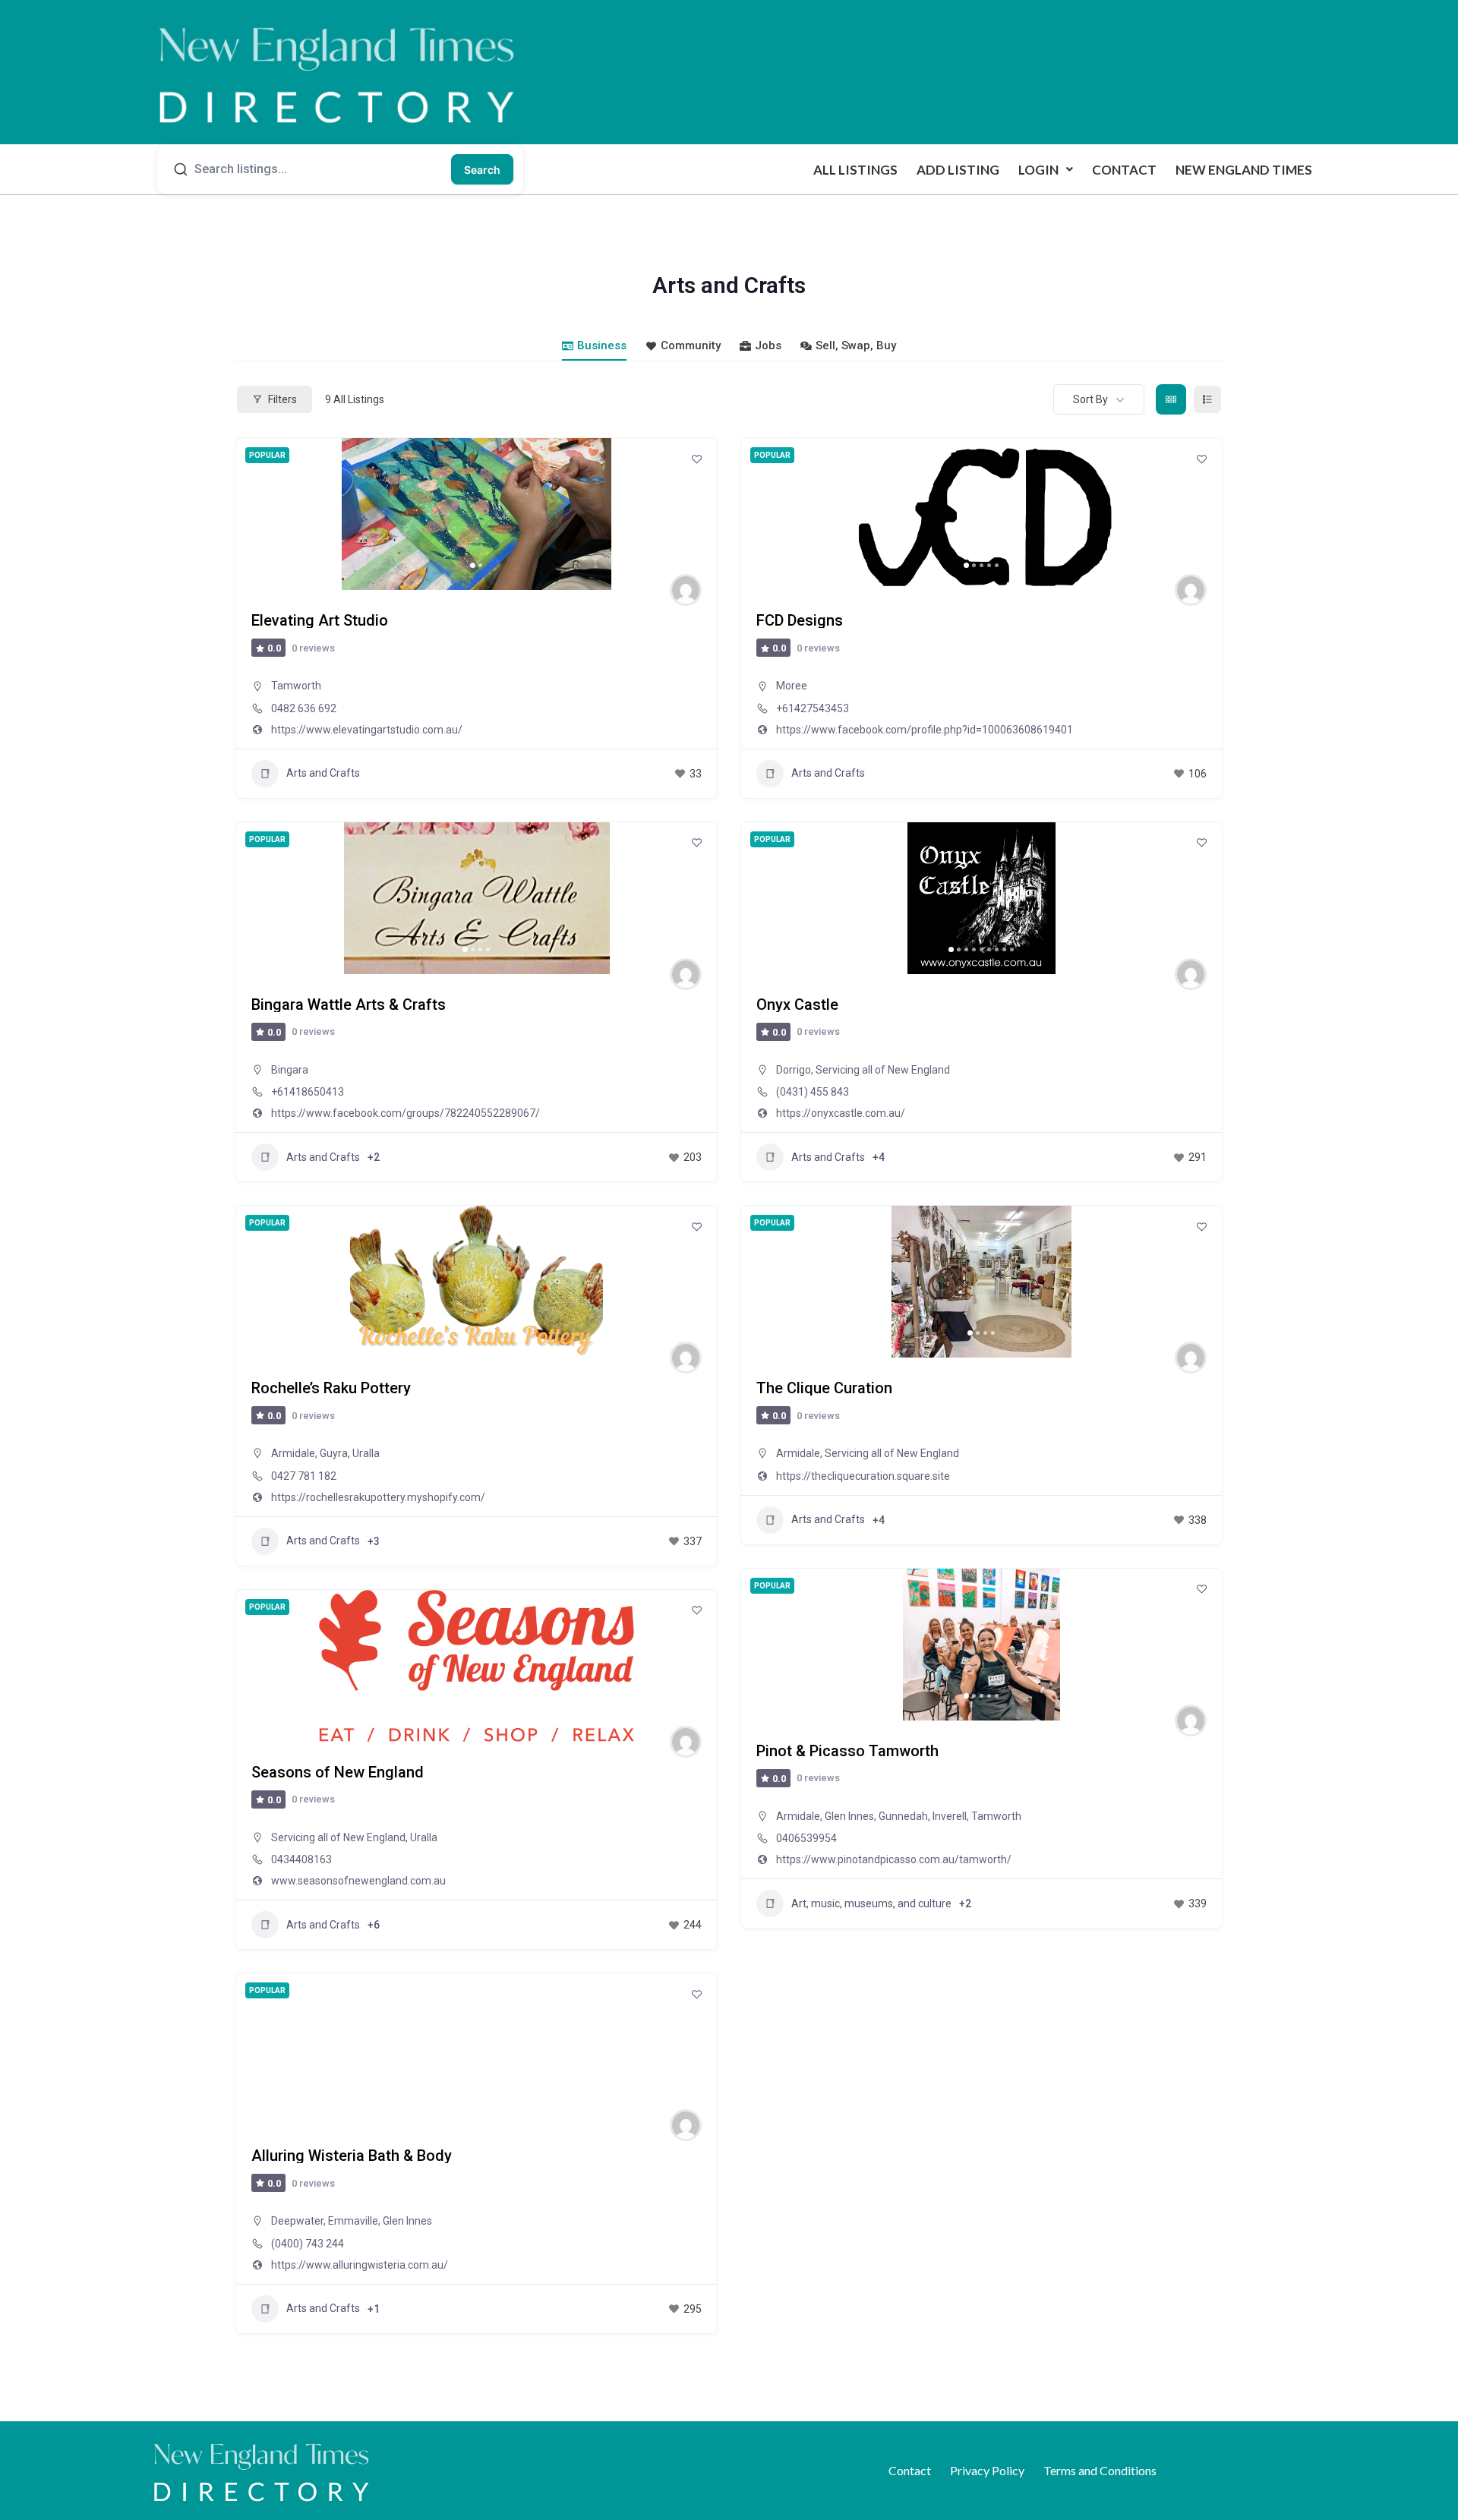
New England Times (1244, 170)
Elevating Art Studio (320, 620)
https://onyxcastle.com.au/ (841, 1113)
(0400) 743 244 (308, 2244)
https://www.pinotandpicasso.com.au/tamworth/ (894, 1859)
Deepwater (297, 2221)
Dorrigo (794, 1070)
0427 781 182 (304, 1476)
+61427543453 (813, 708)
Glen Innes (849, 1816)
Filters (282, 399)
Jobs (768, 345)
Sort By (1090, 399)
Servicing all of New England (883, 1070)
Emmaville (353, 2221)
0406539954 (806, 1838)
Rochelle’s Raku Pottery (331, 1388)
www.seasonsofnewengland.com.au (358, 1881)
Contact (1124, 170)
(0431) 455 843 (813, 1092)
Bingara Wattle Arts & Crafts (349, 1005)
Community (691, 345)
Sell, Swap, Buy (856, 345)
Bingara (290, 1070)
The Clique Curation (824, 1388)
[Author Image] (686, 590)
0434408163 (301, 1859)
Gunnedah (903, 1816)
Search (482, 170)
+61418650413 (308, 1092)
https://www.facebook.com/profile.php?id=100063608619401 (925, 730)
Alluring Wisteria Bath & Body (352, 2156)
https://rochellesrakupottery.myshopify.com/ (378, 1497)
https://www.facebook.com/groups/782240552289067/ (406, 1113)
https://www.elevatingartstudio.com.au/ (367, 730)
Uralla (366, 1453)
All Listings (855, 170)
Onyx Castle (797, 1005)
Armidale (293, 1453)
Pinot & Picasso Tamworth (847, 1751)
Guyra (334, 1453)
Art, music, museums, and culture (871, 1903)
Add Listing (958, 170)
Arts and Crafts (323, 773)
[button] (1046, 170)
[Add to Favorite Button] (696, 459)
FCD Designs (800, 620)
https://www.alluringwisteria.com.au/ (360, 2265)
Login (1038, 170)
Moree (792, 686)
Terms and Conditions (1100, 2471)
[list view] (1207, 399)
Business (602, 345)
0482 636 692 (304, 708)
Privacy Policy (987, 2471)
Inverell (950, 1816)
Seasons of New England (338, 1772)
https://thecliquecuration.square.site (863, 1476)
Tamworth (296, 686)
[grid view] (1171, 399)
